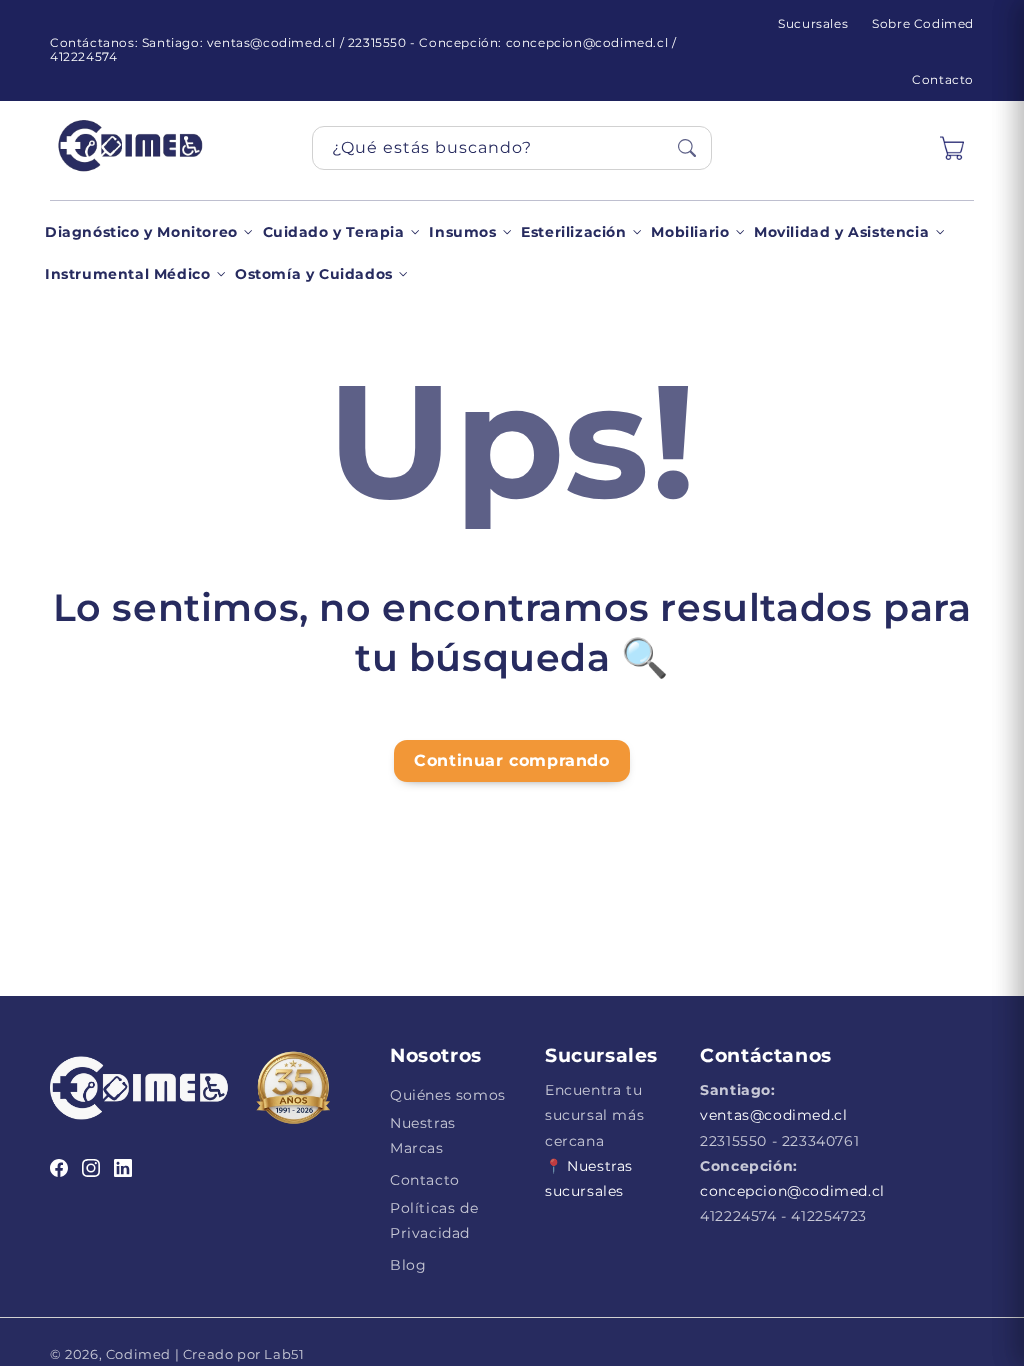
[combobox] (512, 148)
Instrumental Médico (127, 274)
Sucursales (813, 23)
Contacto (943, 79)
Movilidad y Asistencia (841, 232)
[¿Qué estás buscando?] (687, 148)
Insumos (462, 232)
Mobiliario (690, 232)
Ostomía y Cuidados (314, 274)
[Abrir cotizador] (952, 148)
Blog (408, 1265)
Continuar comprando (511, 760)
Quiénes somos (448, 1095)
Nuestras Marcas (423, 1135)
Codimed (138, 1354)
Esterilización (573, 232)
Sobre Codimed (923, 23)
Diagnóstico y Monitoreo (141, 232)
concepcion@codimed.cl (792, 1191)
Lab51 (283, 1354)
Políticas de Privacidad (434, 1220)
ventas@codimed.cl (773, 1115)
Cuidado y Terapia (334, 232)
